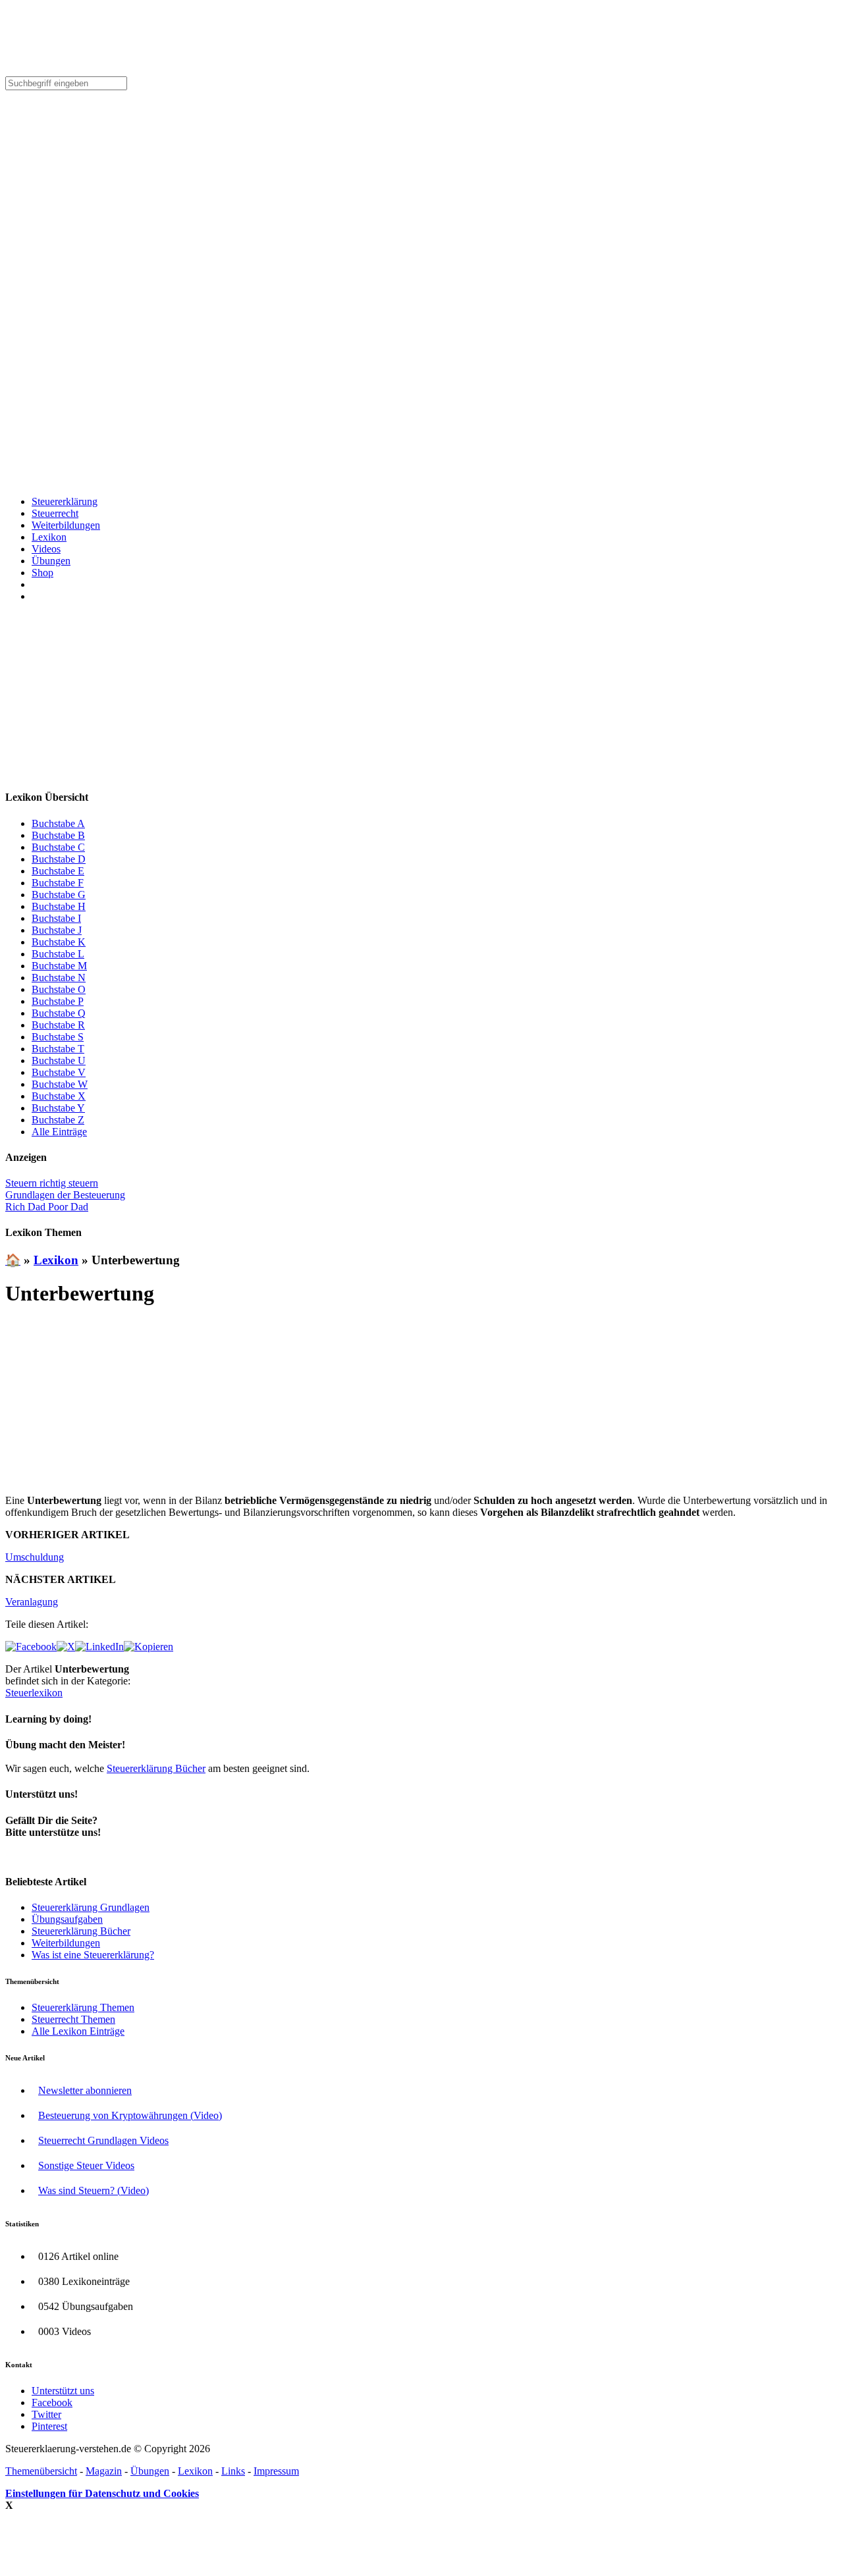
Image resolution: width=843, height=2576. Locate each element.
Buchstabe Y (58, 1108)
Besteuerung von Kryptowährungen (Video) (130, 2115)
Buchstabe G (59, 895)
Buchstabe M (59, 966)
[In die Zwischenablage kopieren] (149, 1647)
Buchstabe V (59, 1072)
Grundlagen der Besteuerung (65, 1195)
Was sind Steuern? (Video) (94, 2190)
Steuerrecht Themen (73, 2019)
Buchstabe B (58, 835)
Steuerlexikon (34, 1693)
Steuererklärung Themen (83, 2007)
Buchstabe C (58, 847)
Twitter (46, 2414)
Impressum (276, 2471)
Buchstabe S (58, 1037)
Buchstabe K (59, 942)
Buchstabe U (59, 1060)
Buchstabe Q (59, 1013)
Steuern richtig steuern (52, 1183)
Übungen (51, 561)
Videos (46, 549)
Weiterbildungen (66, 525)
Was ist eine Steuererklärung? (93, 1955)
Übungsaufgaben (67, 1919)
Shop (42, 573)
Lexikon (49, 537)
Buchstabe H (59, 906)
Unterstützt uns (63, 2391)
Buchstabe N (59, 978)
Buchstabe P (58, 1001)
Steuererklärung (65, 501)
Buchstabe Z (58, 1120)
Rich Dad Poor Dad (47, 1207)
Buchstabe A (58, 823)
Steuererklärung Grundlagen (91, 1907)
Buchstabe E (58, 871)
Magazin (104, 2471)
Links (233, 2471)
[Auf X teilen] (66, 1647)
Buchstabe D (59, 859)
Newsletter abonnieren (85, 2090)
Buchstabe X (59, 1096)
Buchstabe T (58, 1049)
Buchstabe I (56, 918)
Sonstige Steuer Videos (86, 2165)
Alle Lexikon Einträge (78, 2031)
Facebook (52, 2402)
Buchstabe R (58, 1025)
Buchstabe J (57, 930)
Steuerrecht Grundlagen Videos (103, 2140)
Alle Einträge (59, 1132)
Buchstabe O (59, 989)
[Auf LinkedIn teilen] (99, 1647)
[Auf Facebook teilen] (31, 1647)
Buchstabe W (60, 1084)
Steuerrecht (55, 513)
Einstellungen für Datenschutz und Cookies (102, 2493)
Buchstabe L (58, 954)
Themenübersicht (41, 2471)
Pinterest (49, 2426)
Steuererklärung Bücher (156, 1768)
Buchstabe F (58, 883)
